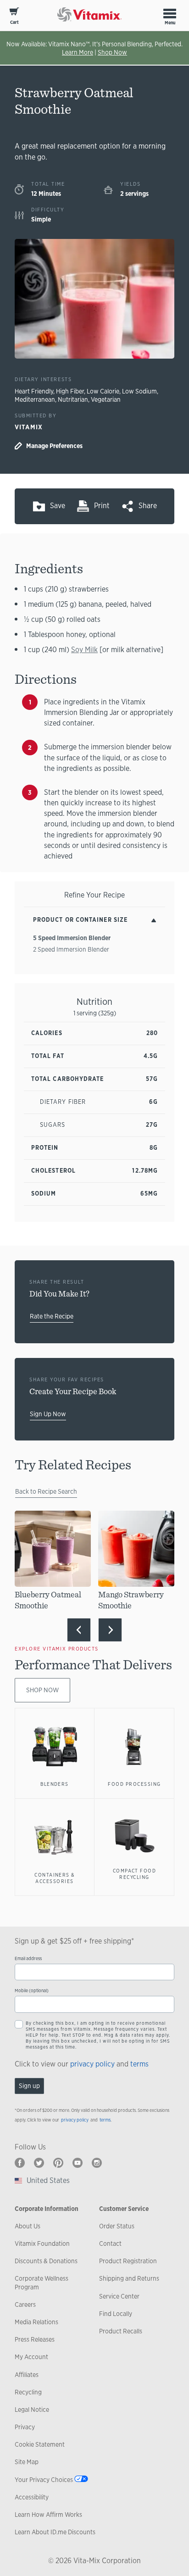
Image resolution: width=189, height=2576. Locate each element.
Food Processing (134, 1784)
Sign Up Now (48, 1414)
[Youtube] (78, 2163)
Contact (110, 2244)
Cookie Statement (40, 2444)
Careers (25, 2305)
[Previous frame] (79, 1630)
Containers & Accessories (55, 1878)
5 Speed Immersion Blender (72, 938)
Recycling (28, 2392)
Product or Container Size (80, 920)
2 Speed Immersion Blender (71, 949)
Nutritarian (73, 399)
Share (148, 506)
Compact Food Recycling (135, 1874)
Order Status (117, 2226)
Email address (28, 1958)
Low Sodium (139, 391)
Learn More (78, 52)
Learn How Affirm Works (48, 2515)
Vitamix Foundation (42, 2244)
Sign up (29, 2086)
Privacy (25, 2427)
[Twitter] (39, 2163)
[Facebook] (20, 2163)
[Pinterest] (58, 2163)
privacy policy (92, 2064)
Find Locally (116, 2314)
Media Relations (36, 2322)
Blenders (55, 1784)
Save (58, 506)
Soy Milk (84, 650)
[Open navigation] (170, 13)
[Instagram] (97, 2163)
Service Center (119, 2296)
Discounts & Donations (46, 2261)
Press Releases (35, 2339)
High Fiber (70, 391)
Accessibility (32, 2497)
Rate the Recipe (52, 1316)
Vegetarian (106, 399)
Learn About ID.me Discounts (55, 2532)
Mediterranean (35, 399)
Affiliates (27, 2375)
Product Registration (128, 2261)
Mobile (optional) (32, 1991)
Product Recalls (121, 2331)
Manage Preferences (54, 446)
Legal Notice (32, 2410)
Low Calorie (103, 391)
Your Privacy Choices (44, 2480)
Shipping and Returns (129, 2278)
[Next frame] (110, 1630)
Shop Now (112, 52)
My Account (31, 2357)
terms (139, 2064)
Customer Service (124, 2209)
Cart (14, 22)
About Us (28, 2226)
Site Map (27, 2462)
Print (102, 506)
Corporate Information (47, 2209)
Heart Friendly (34, 391)
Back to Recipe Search (46, 1491)
